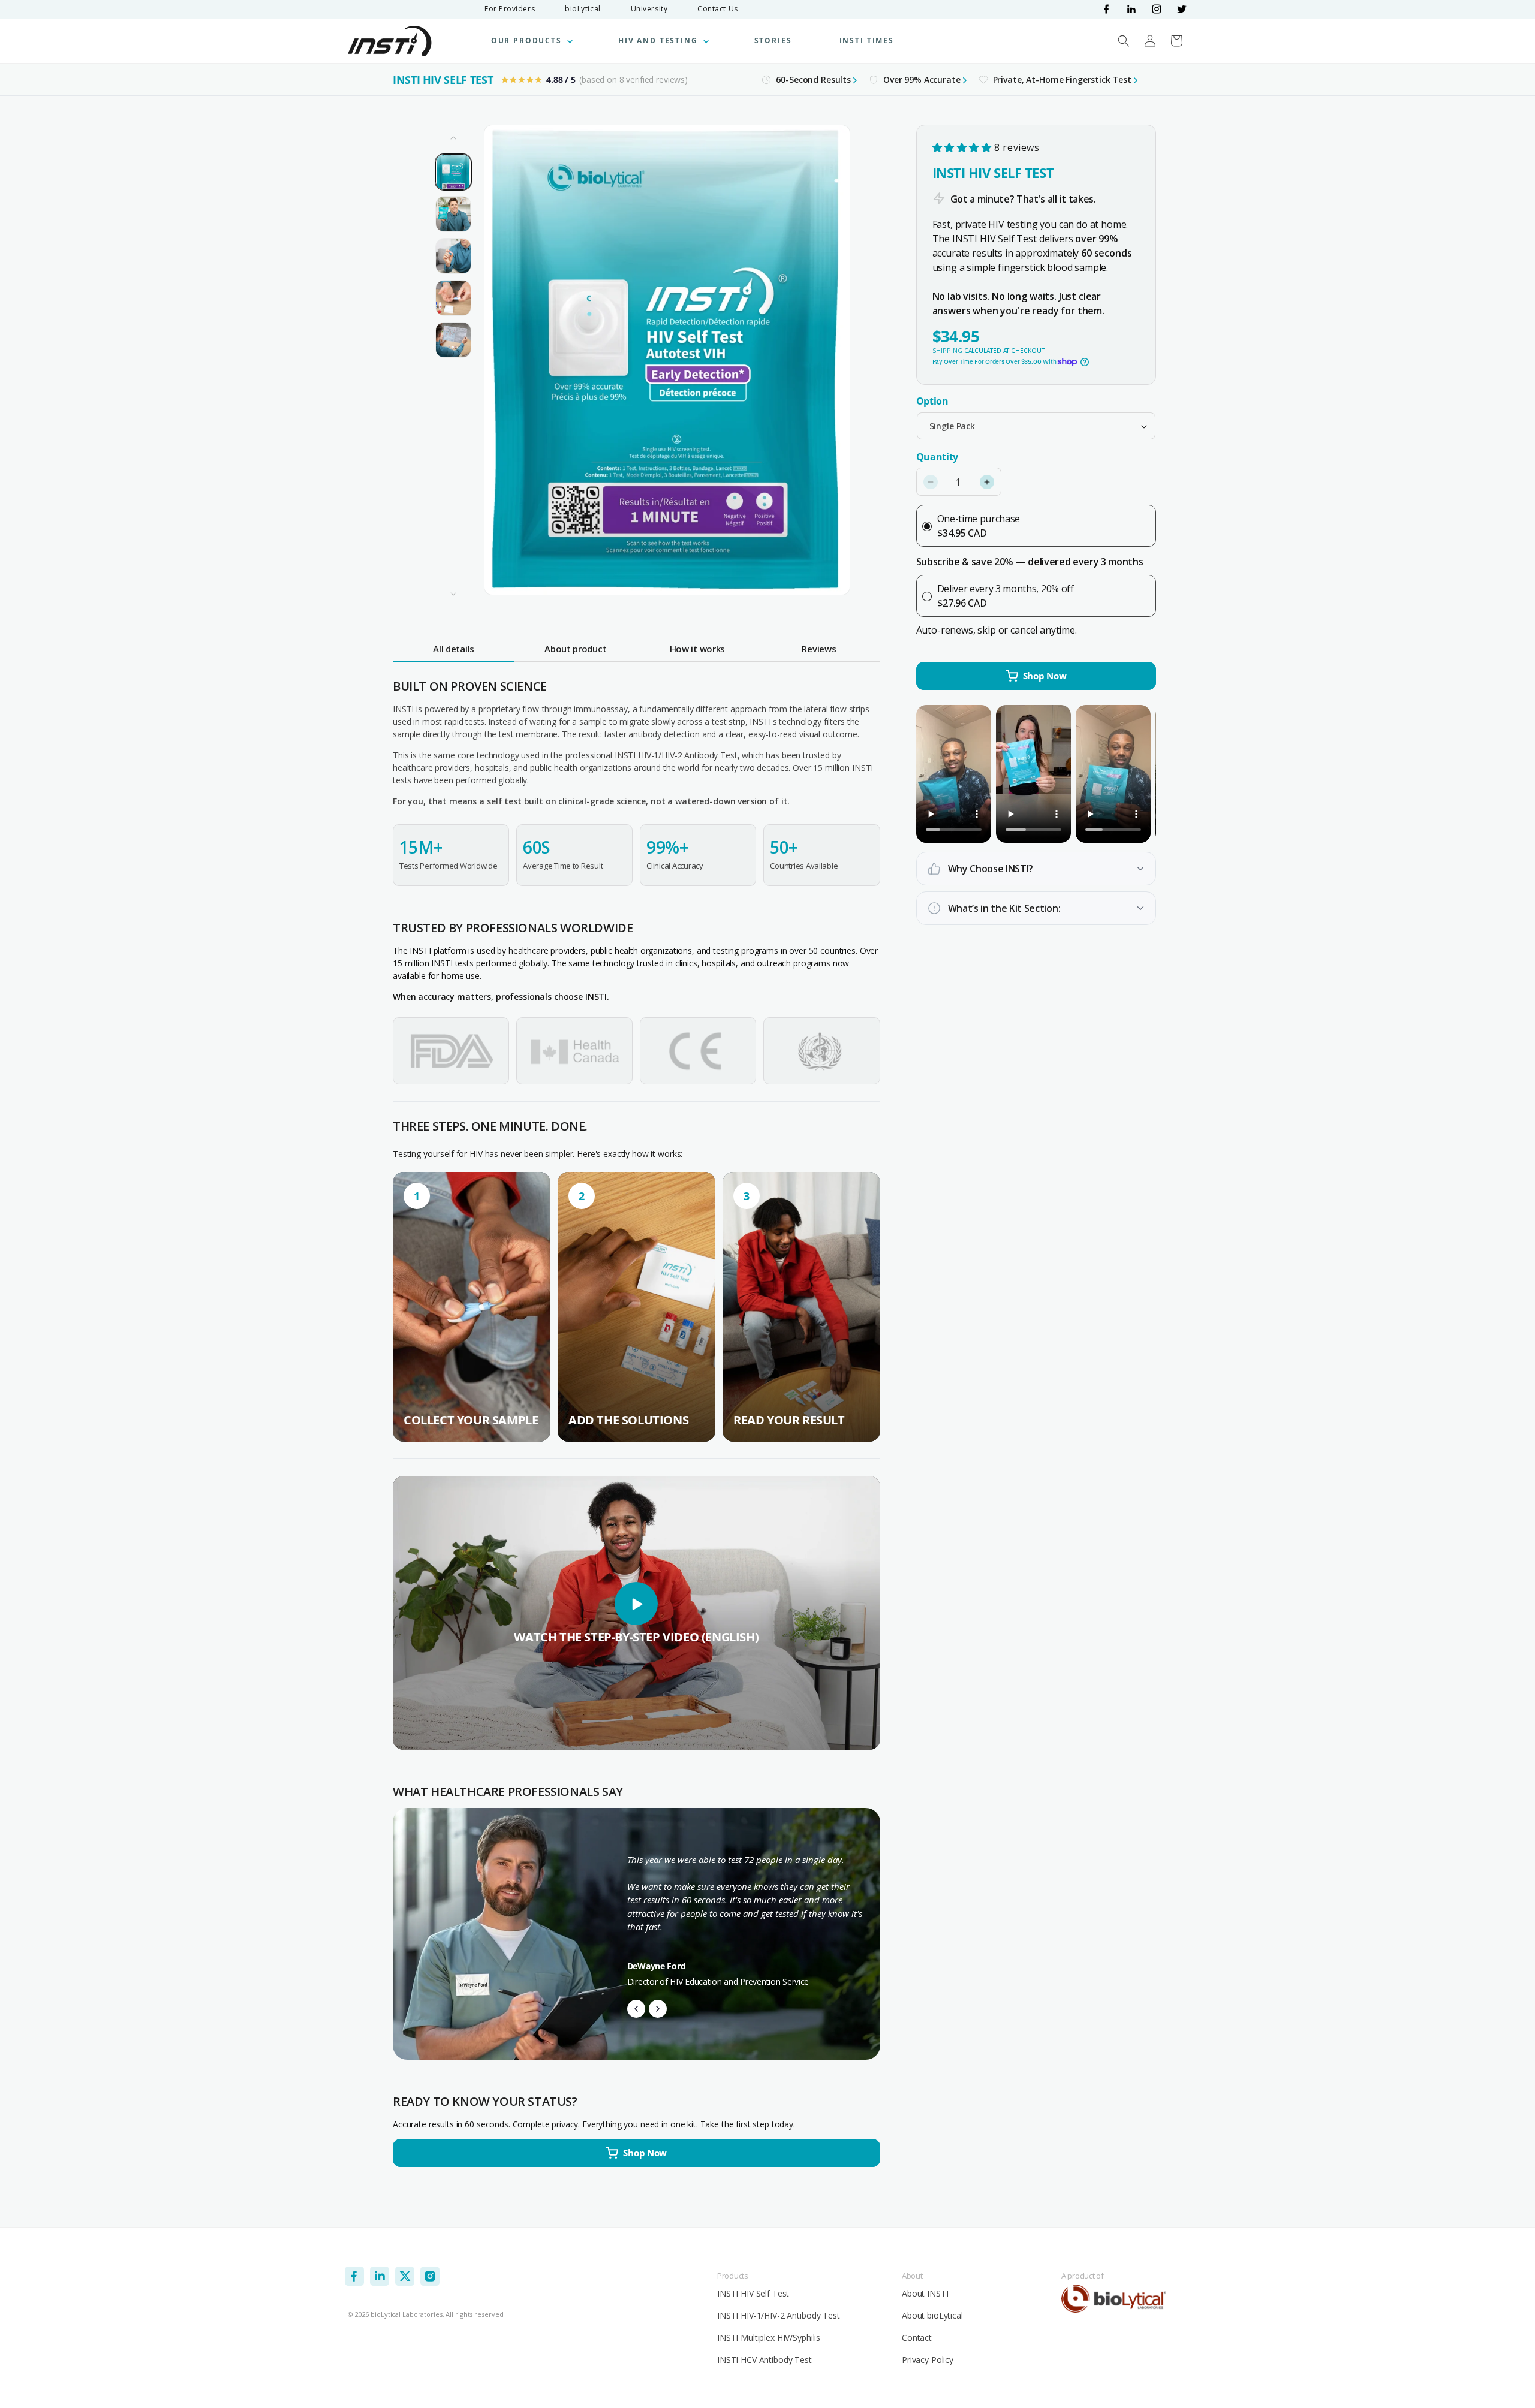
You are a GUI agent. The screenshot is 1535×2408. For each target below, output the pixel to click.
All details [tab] (454, 649)
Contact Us (718, 9)
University (649, 9)
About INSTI (925, 2293)
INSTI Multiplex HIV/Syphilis (769, 2338)
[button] (531, 41)
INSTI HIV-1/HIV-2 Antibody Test (779, 2315)
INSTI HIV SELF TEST (443, 80)
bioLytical (583, 9)
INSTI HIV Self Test (753, 2293)
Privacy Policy (928, 2360)
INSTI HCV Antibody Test (765, 2360)
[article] (472, 1307)
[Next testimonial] (658, 2009)
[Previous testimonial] (636, 2009)
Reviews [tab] (819, 649)
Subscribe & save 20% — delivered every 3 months (1030, 562)
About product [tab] (575, 649)
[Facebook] (1106, 9)
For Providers (510, 9)
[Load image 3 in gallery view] (453, 256)
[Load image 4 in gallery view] (453, 298)
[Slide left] (453, 138)
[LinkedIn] (1131, 9)
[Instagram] (1157, 9)
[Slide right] (453, 594)
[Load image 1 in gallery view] (453, 172)
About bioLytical (932, 2315)
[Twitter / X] (1182, 9)
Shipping (947, 351)
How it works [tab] (697, 649)
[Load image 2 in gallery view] (453, 214)
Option (932, 401)
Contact (917, 2338)
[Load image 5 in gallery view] (453, 340)
